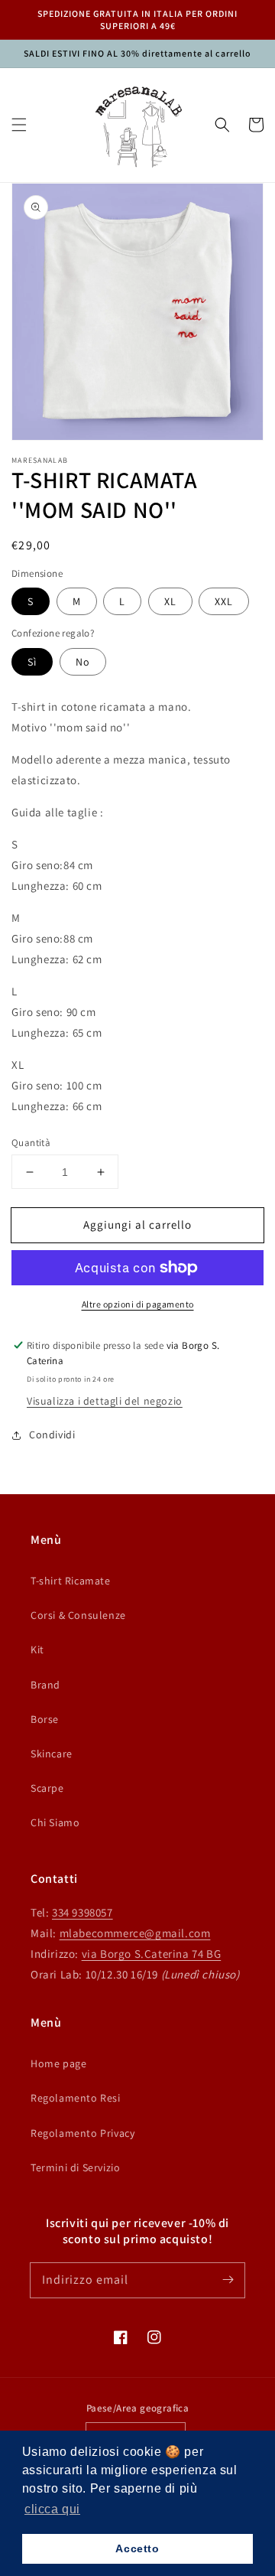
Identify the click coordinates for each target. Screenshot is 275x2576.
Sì (32, 662)
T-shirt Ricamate (71, 1581)
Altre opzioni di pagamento (138, 1304)
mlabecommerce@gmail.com (135, 1933)
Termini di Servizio (75, 2167)
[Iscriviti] (228, 2280)
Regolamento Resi (76, 2098)
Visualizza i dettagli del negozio (105, 1401)
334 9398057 (82, 1912)
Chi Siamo (55, 1822)
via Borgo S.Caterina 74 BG (152, 1954)
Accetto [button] (137, 2548)
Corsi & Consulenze (78, 1615)
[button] (19, 125)
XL (170, 601)
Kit (37, 1649)
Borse (45, 1719)
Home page (58, 2063)
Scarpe (47, 1788)
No (83, 662)
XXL (224, 601)
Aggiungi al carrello (137, 1224)
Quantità (31, 1143)
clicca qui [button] (52, 2509)
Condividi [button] (52, 1435)
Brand (45, 1685)
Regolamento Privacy (82, 2133)
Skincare (52, 1754)
